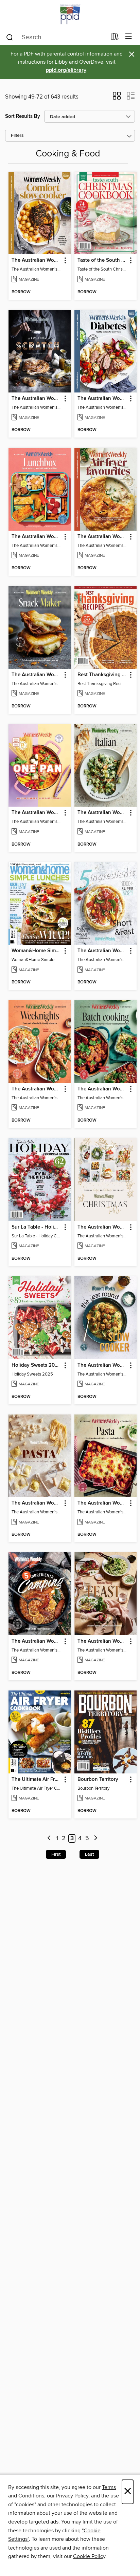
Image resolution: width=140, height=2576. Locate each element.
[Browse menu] (129, 37)
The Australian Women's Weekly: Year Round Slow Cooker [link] (102, 1365)
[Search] (10, 37)
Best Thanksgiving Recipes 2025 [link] (102, 675)
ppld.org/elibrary (66, 70)
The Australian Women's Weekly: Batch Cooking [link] (102, 1089)
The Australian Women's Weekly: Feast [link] (102, 1641)
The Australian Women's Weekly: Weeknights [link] (37, 1089)
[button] (117, 98)
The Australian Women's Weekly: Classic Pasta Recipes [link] (102, 1503)
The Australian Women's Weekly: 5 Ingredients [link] (102, 951)
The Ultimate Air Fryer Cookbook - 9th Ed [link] (37, 1780)
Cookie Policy (89, 2556)
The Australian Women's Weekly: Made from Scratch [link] (37, 399)
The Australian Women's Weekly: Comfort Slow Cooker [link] (37, 260)
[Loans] (115, 38)
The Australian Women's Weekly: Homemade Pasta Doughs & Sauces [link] (37, 1503)
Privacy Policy (72, 2496)
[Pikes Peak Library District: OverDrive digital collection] (70, 14)
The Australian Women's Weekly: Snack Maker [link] (37, 675)
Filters (17, 136)
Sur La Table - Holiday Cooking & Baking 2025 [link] (37, 1227)
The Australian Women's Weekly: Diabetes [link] (102, 399)
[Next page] (96, 1839)
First (56, 1854)
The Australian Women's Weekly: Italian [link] (102, 813)
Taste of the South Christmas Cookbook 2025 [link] (102, 260)
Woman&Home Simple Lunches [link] (37, 951)
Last (89, 1854)
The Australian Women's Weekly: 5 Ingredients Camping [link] (37, 1641)
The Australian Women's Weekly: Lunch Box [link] (37, 537)
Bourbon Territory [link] (98, 1780)
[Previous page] (49, 1839)
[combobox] (56, 37)
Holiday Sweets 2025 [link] (36, 1365)
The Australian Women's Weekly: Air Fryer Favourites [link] (102, 537)
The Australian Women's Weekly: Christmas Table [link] (102, 1227)
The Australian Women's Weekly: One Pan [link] (37, 813)
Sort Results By (23, 116)
